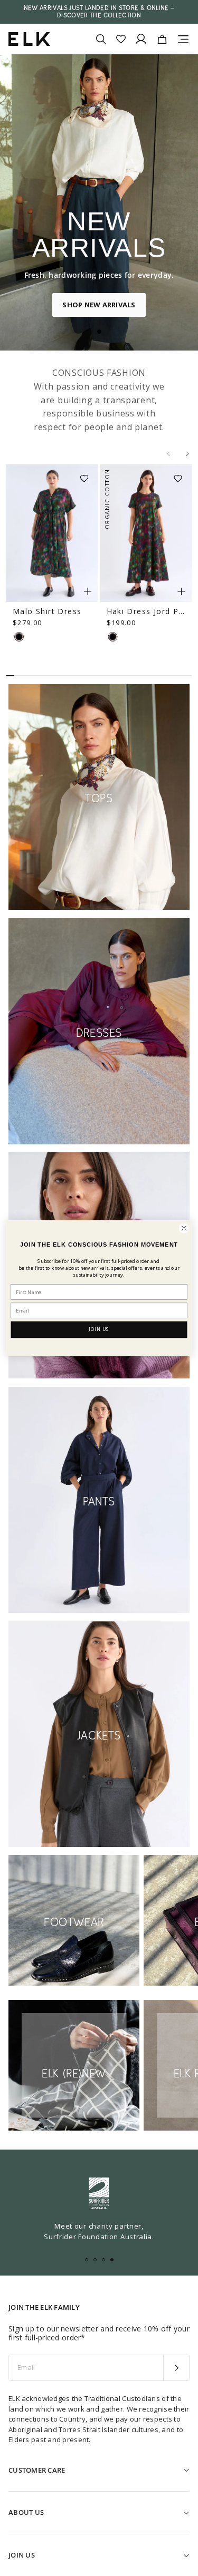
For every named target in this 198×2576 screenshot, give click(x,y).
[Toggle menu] (183, 39)
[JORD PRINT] (19, 637)
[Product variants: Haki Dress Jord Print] (181, 591)
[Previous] (168, 454)
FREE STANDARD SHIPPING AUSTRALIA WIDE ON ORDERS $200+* (99, 12)
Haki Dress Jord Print (146, 611)
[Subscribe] (176, 2368)
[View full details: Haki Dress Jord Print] (146, 533)
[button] (88, 475)
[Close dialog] (184, 1228)
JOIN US (99, 1329)
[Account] (141, 39)
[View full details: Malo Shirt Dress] (52, 533)
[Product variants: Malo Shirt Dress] (88, 591)
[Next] (187, 454)
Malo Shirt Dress (47, 611)
